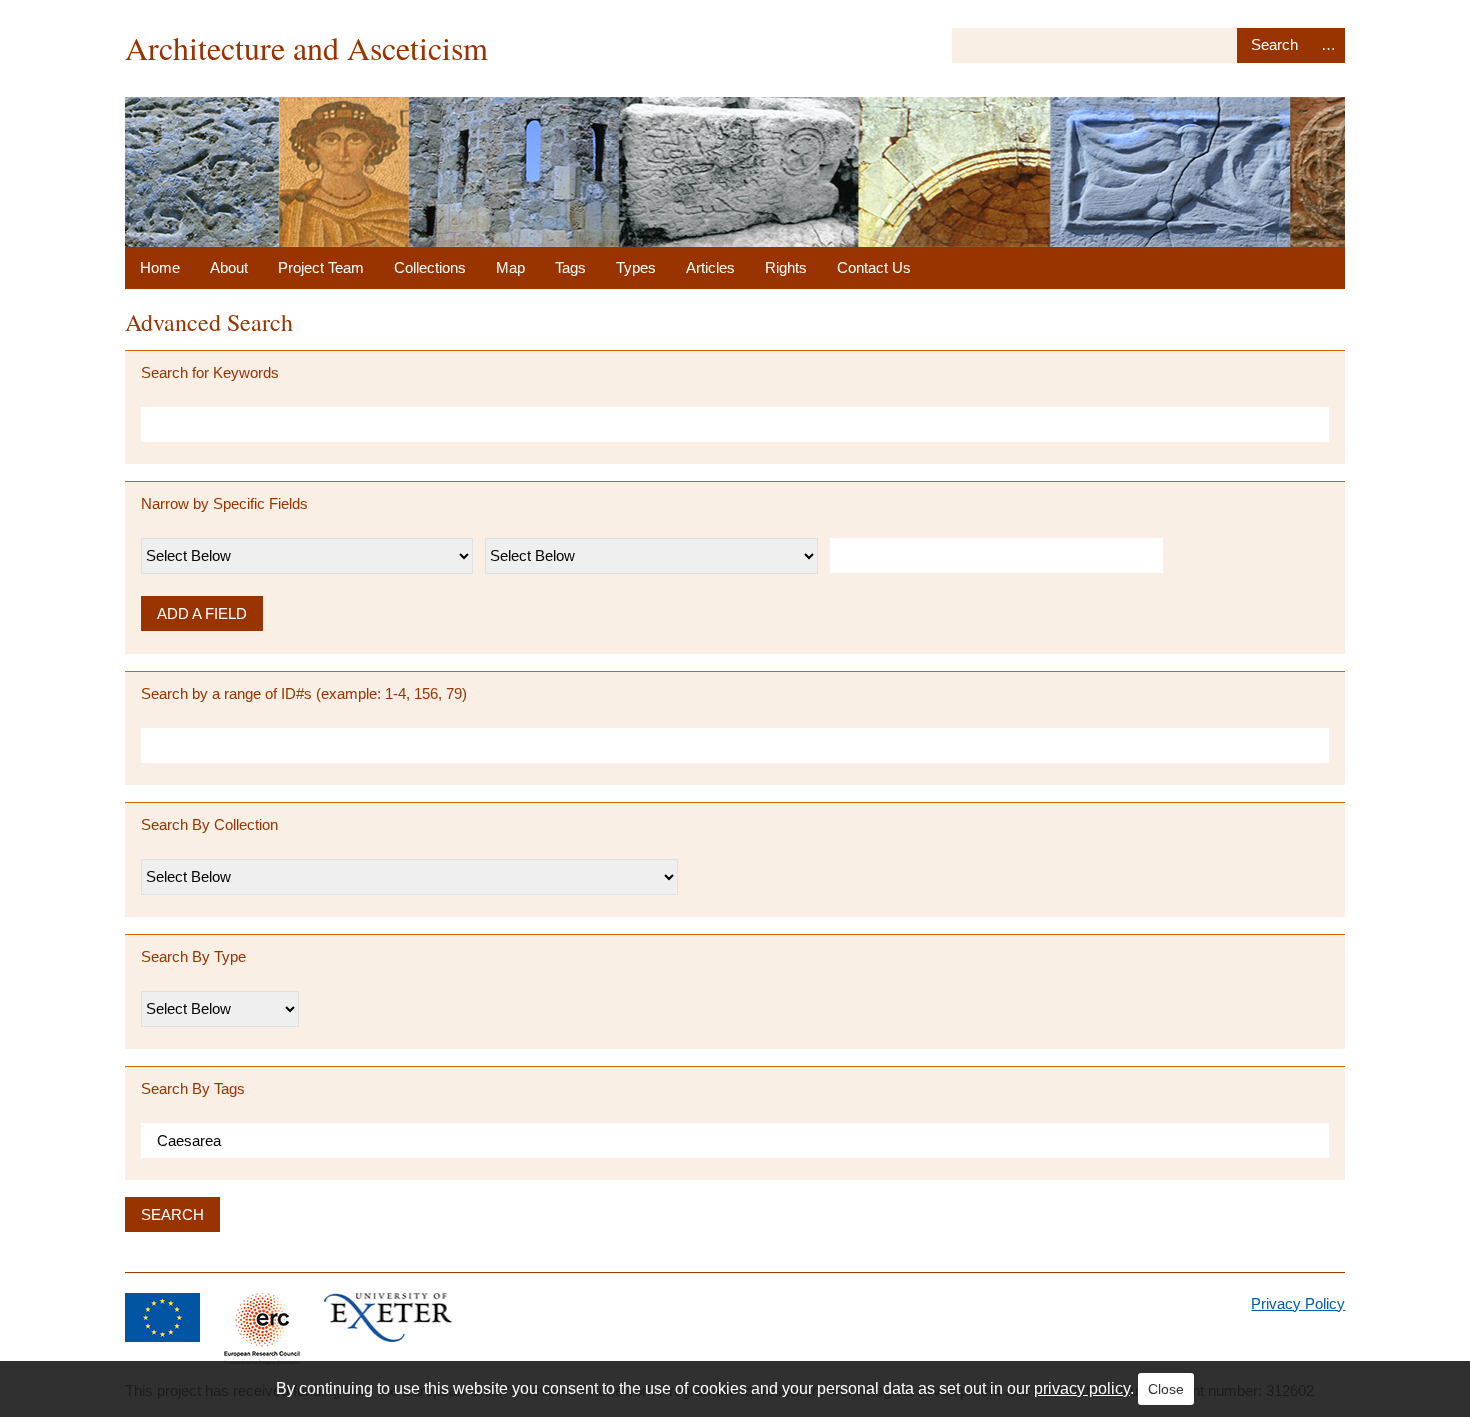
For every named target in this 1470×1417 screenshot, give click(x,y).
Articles (710, 267)
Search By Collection (209, 824)
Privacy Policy (1298, 1303)
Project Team (321, 267)
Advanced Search (1329, 45)
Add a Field (202, 613)
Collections (430, 267)
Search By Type (193, 956)
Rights (786, 267)
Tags (570, 267)
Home (160, 267)
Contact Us (874, 267)
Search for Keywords (210, 372)
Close (1166, 1389)
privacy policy (1082, 1388)
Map (510, 267)
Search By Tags (193, 1088)
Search (1274, 45)
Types (636, 267)
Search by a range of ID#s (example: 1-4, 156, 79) (304, 693)
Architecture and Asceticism (306, 47)
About (229, 267)
